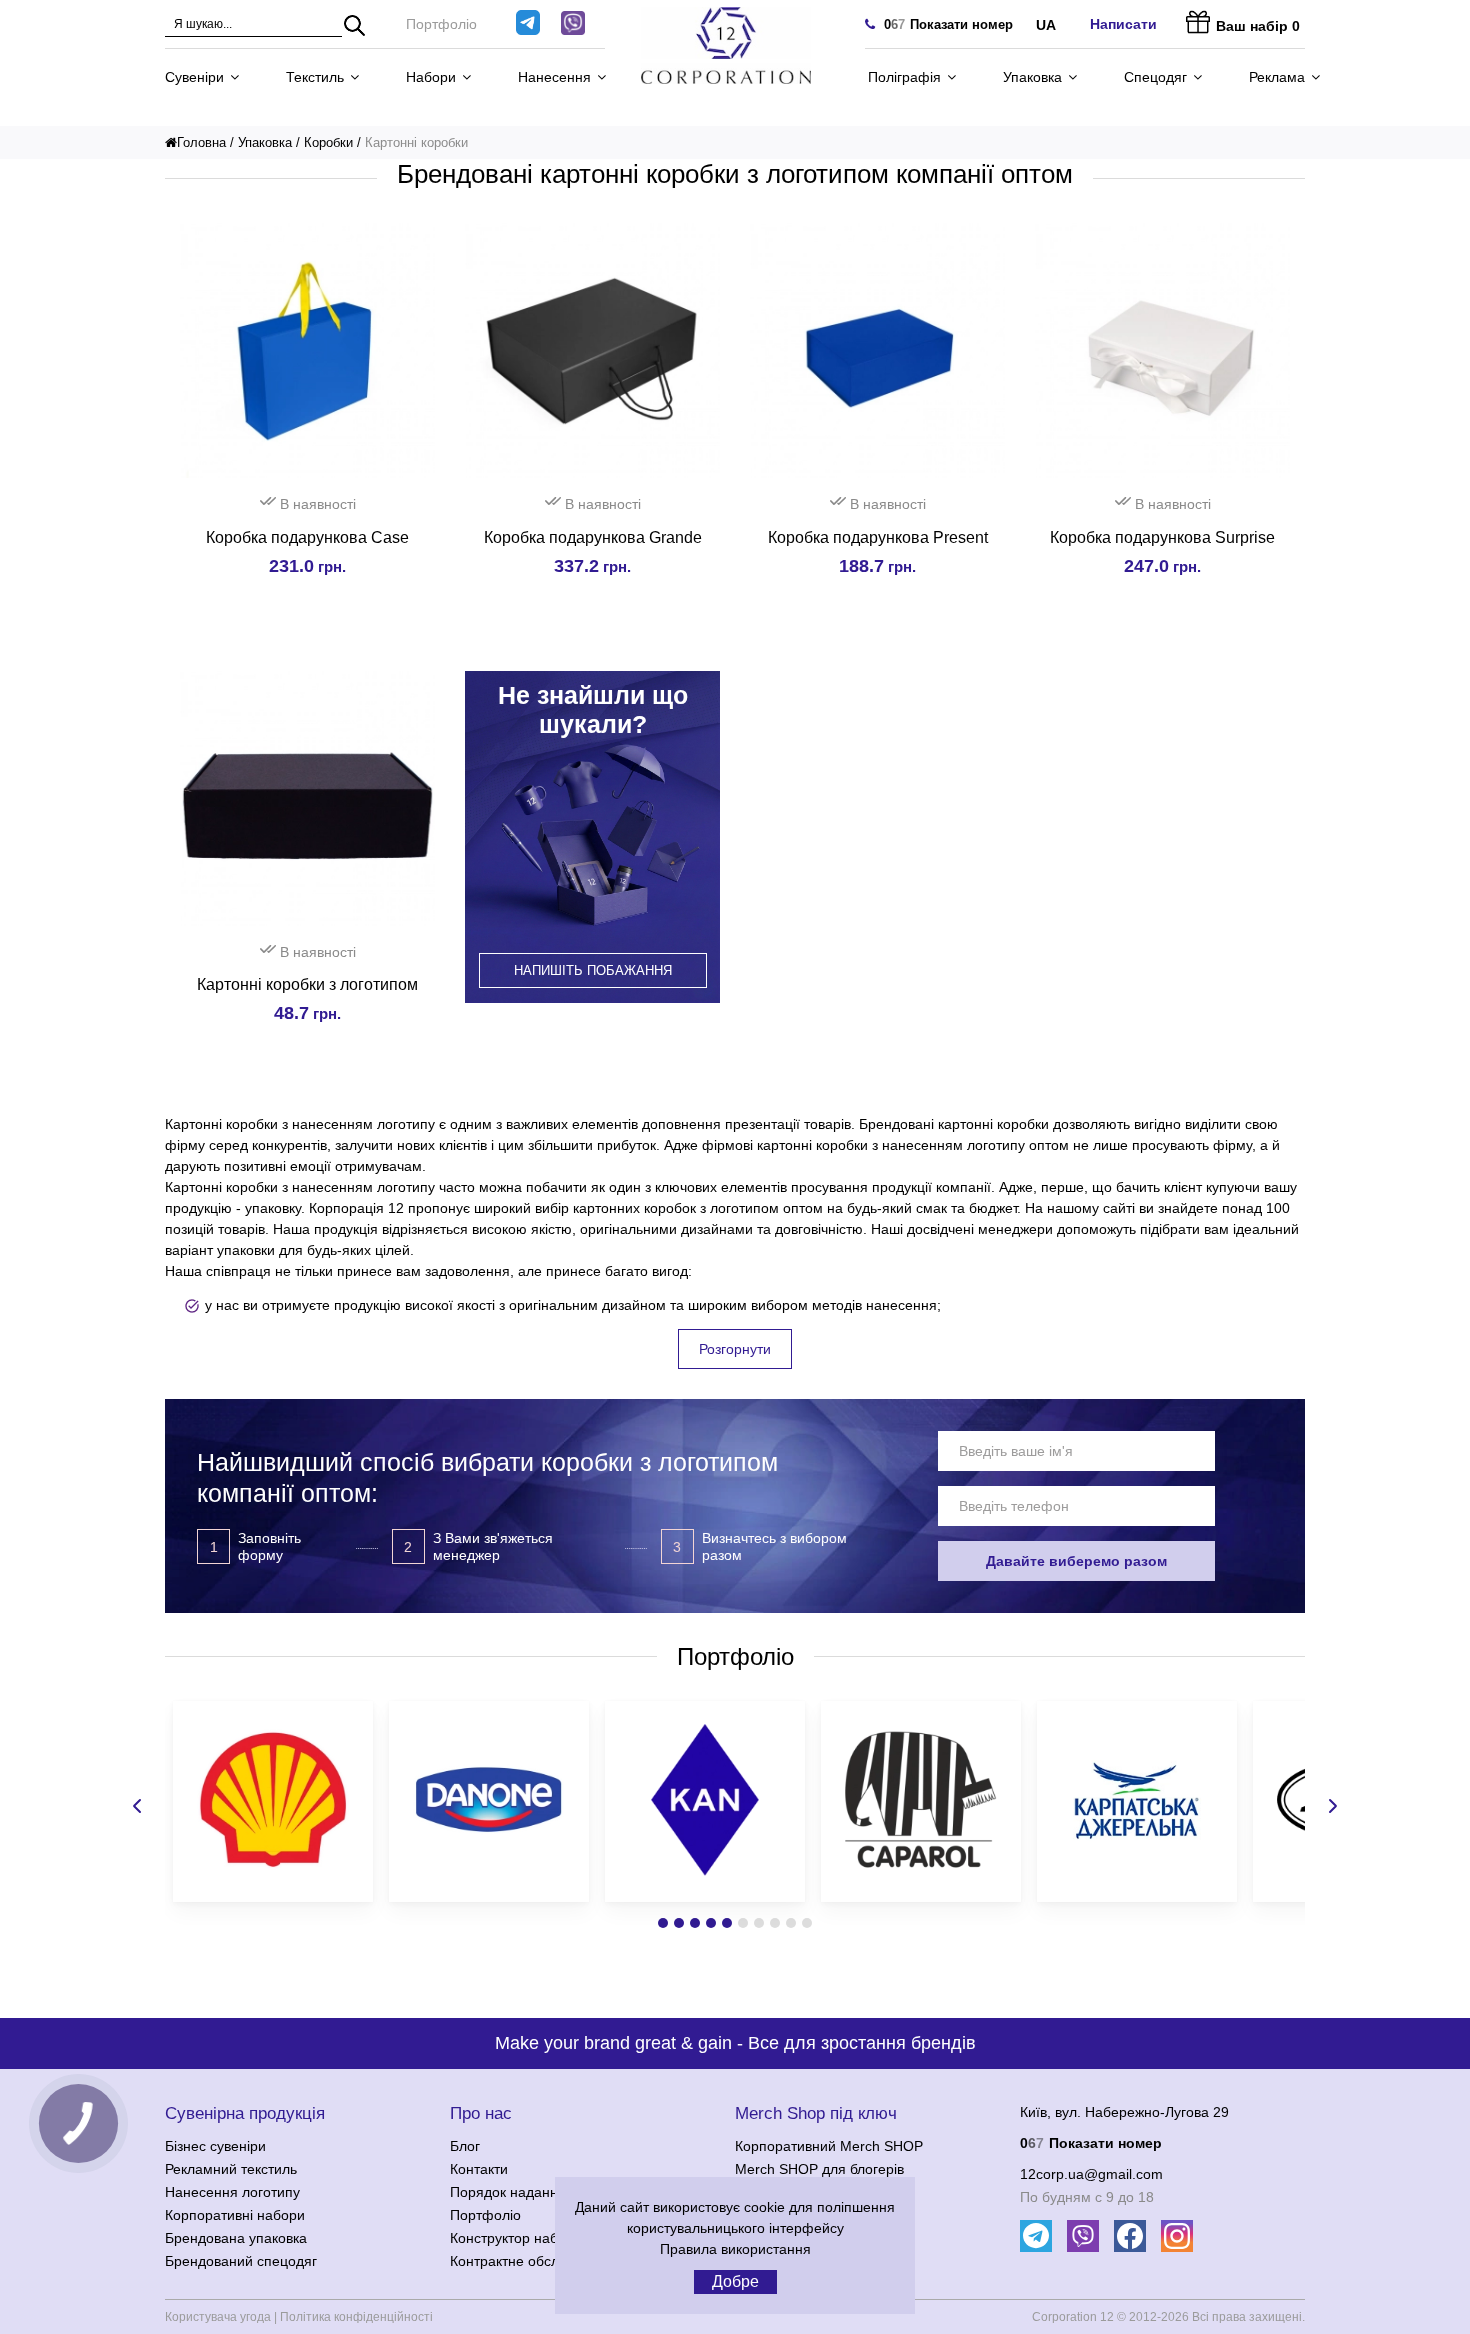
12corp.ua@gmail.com (1091, 2174)
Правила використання (735, 2249)
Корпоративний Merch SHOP (829, 2146)
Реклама (1277, 77)
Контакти (479, 2169)
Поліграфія (904, 77)
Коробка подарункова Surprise (1162, 537)
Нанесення (554, 77)
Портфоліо (441, 24)
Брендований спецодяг (241, 2261)
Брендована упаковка (236, 2238)
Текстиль (315, 77)
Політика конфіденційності (356, 2317)
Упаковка (1032, 77)
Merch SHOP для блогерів (819, 2169)
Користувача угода (218, 2317)
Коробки (328, 142)
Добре (735, 2281)
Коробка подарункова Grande (593, 537)
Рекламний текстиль (231, 2169)
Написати (1123, 24)
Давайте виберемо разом (1076, 1561)
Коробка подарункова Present (878, 537)
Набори (431, 77)
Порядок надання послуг (531, 2192)
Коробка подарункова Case (307, 537)
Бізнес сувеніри (215, 2146)
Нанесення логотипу (232, 2192)
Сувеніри (194, 77)
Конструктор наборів (517, 2238)
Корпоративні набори (235, 2215)
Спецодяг (1155, 77)
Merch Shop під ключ (816, 2113)
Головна (201, 142)
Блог (465, 2146)
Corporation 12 (1073, 2317)
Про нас (481, 2113)
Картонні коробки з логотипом (307, 984)
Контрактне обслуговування (541, 2261)
